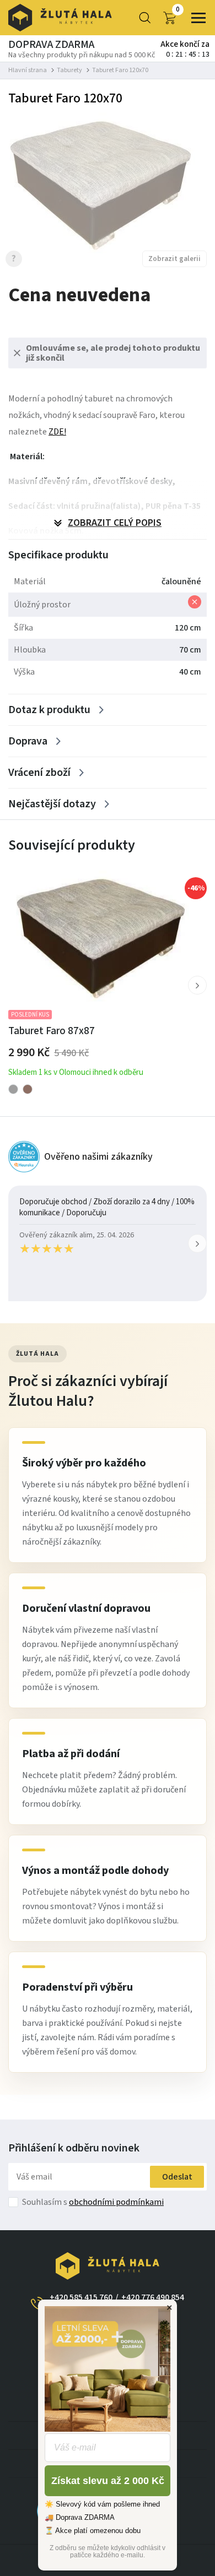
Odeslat (177, 2177)
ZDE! (57, 432)
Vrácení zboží (39, 773)
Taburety (69, 70)
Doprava (28, 741)
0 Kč (178, 10)
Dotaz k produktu (49, 710)
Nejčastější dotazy (52, 804)
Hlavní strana (28, 70)
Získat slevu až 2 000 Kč (108, 2481)
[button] (197, 985)
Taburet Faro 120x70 (120, 70)
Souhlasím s (93, 2202)
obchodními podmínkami (116, 2202)
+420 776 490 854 (153, 2297)
